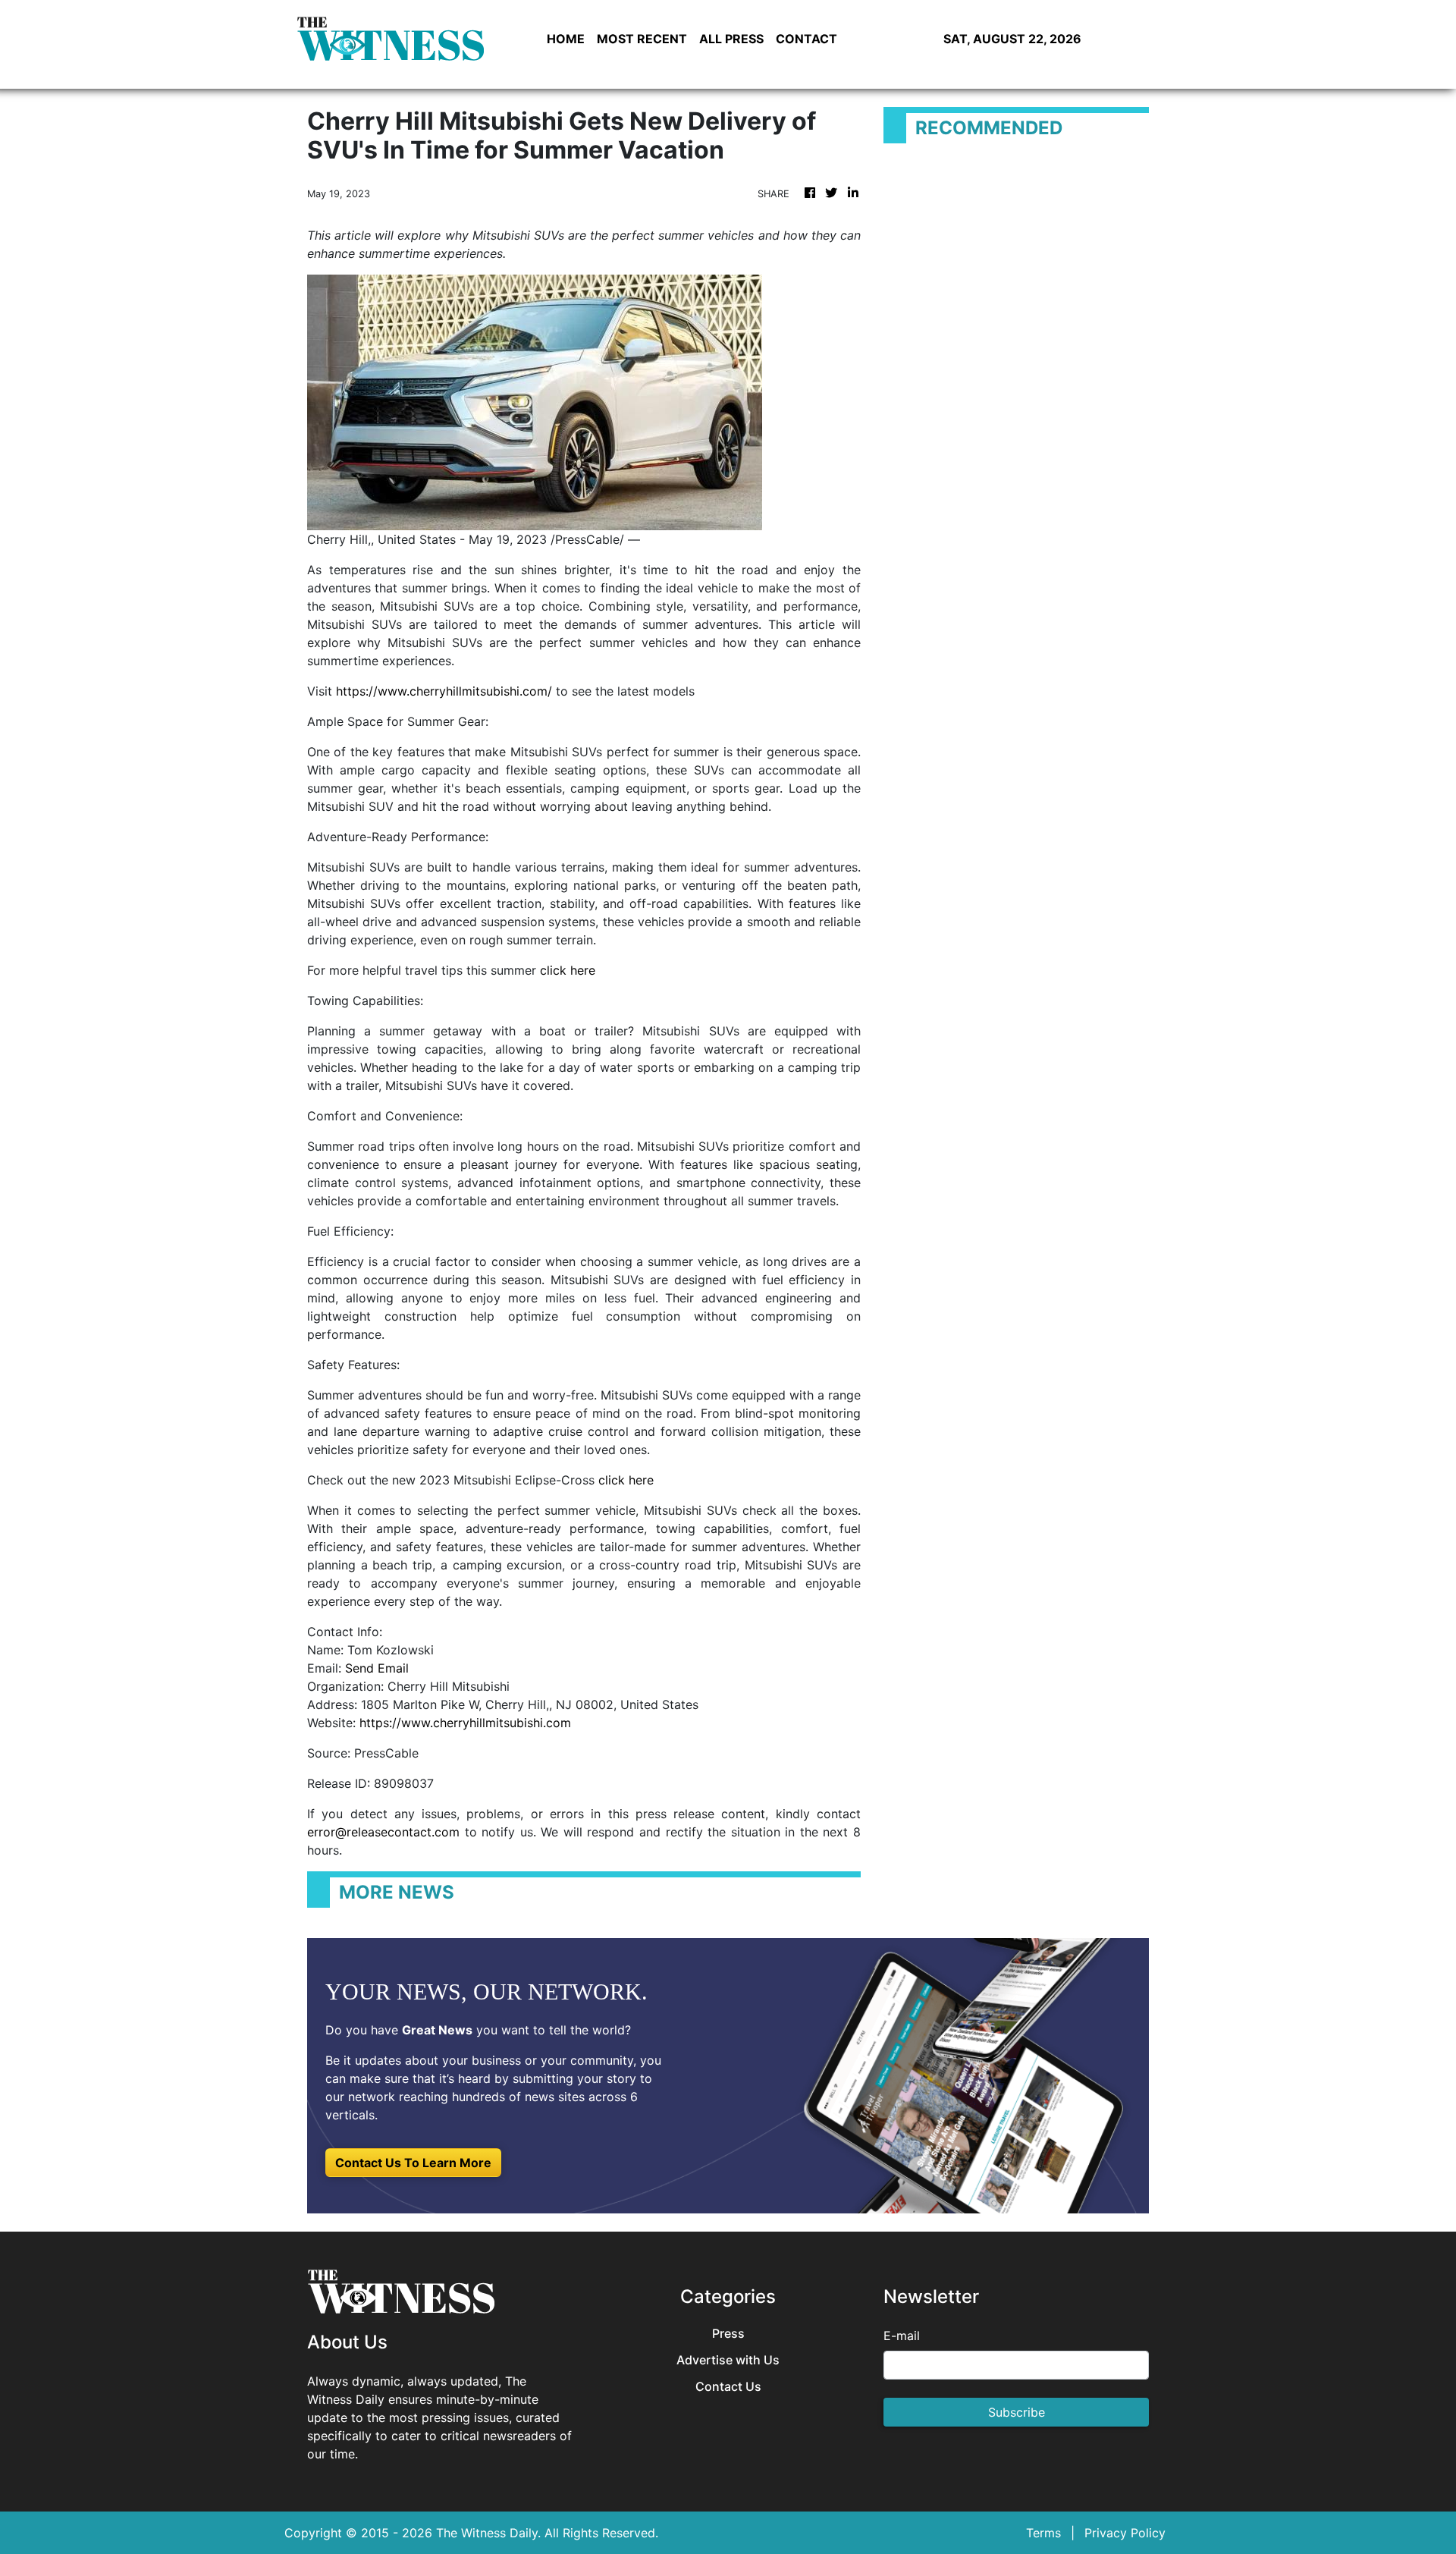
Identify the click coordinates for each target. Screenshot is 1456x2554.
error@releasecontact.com (383, 1832)
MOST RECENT (642, 39)
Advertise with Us (728, 2360)
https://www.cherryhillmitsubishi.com (465, 1723)
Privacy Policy (1125, 2533)
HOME (566, 39)
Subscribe (1017, 2412)
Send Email (377, 1668)
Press (728, 2334)
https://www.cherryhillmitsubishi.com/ (444, 691)
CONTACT (806, 39)
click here (568, 970)
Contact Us (728, 2387)
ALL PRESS (731, 39)
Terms (1043, 2533)
